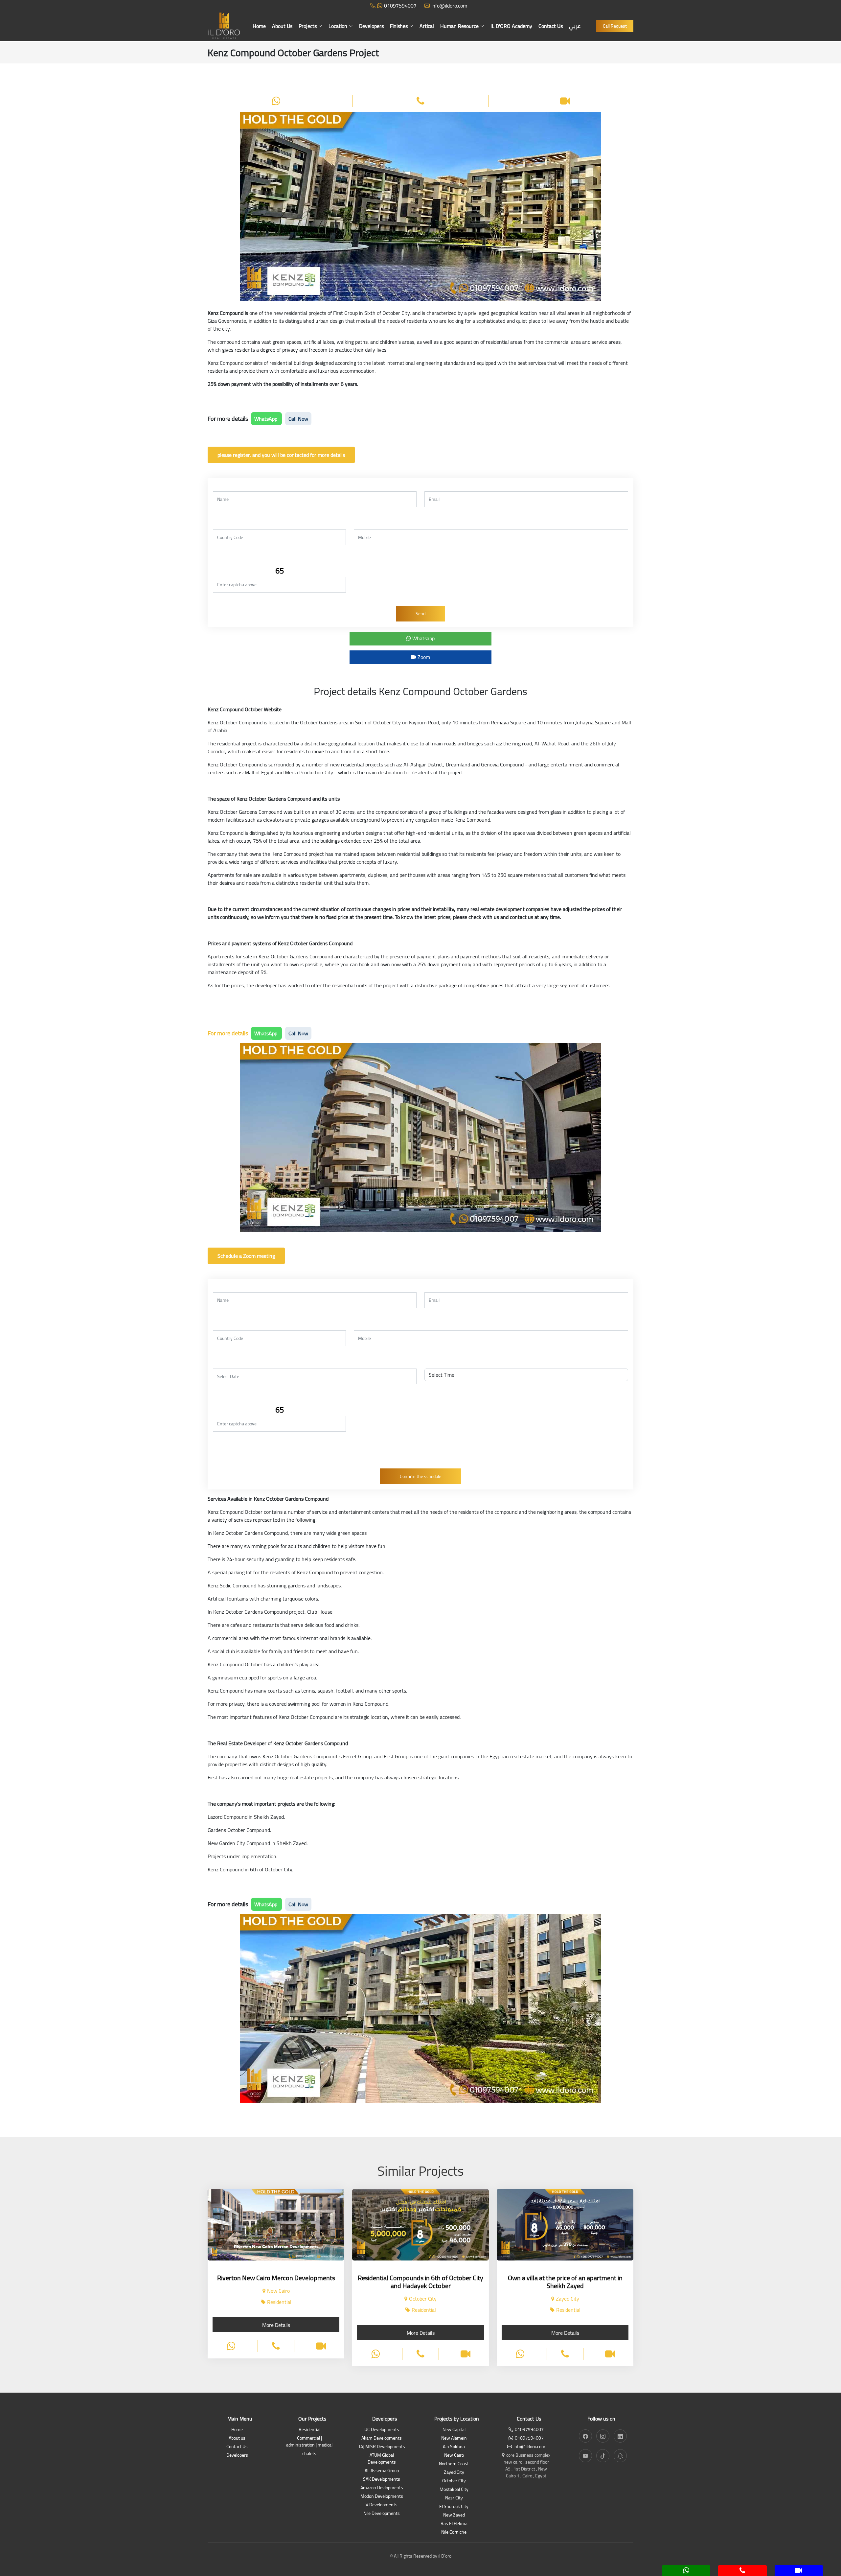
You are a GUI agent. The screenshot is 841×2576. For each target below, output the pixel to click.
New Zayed (454, 2515)
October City (454, 2481)
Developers (371, 26)
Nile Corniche (454, 2532)
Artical (427, 26)
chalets (309, 2454)
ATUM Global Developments (382, 2459)
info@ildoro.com (449, 6)
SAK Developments (382, 2480)
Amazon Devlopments (382, 2488)
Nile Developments (382, 2514)
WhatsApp (266, 419)
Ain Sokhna (454, 2447)
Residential (309, 2430)
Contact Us (551, 26)
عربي (575, 26)
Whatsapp (423, 638)
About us (237, 2438)
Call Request (615, 26)
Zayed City (454, 2473)
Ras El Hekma (454, 2524)
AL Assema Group (382, 2471)
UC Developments (382, 2430)
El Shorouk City (454, 2507)
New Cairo (454, 2456)
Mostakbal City (454, 2490)
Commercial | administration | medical (309, 2442)
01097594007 (400, 6)
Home (259, 26)
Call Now (298, 419)
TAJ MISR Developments (382, 2447)
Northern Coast (454, 2464)
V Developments (382, 2505)
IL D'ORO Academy (511, 26)
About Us (282, 26)
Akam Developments (382, 2438)
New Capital (454, 2430)
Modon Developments (382, 2497)
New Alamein (454, 2438)
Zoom (423, 657)
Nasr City (454, 2498)
